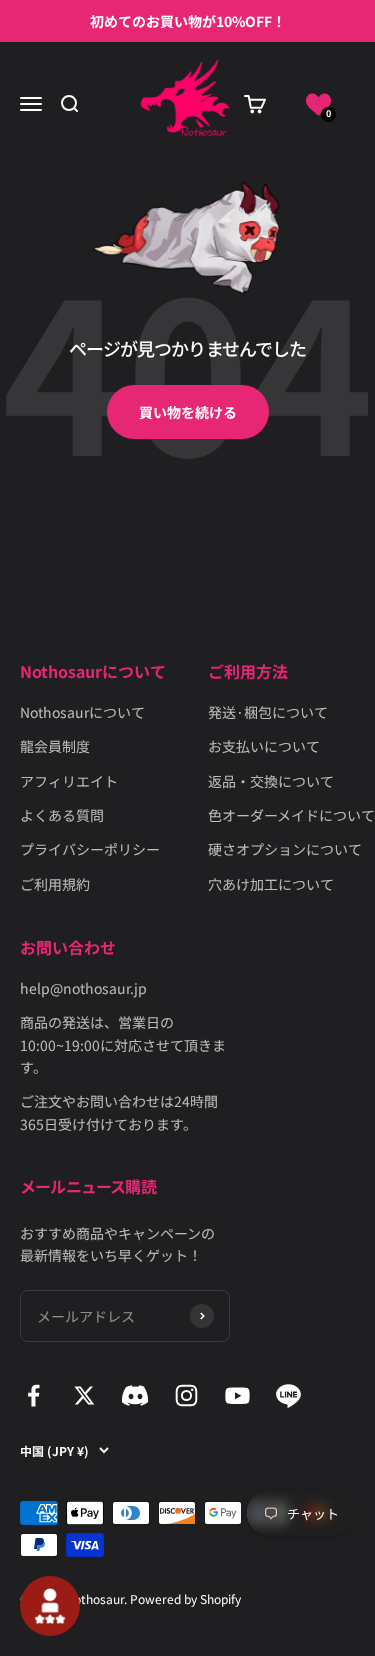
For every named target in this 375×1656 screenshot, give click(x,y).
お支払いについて (264, 746)
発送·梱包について (268, 712)
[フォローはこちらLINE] (288, 1395)
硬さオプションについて (285, 849)
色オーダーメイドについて (291, 815)
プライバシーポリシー (90, 849)
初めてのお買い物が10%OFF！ (188, 21)
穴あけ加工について (271, 884)
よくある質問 (62, 815)
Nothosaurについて (82, 712)
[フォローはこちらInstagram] (186, 1395)
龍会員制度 (55, 746)
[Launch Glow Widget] (50, 1606)
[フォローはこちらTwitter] (84, 1395)
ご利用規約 (55, 884)
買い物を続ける (188, 412)
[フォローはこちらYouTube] (237, 1395)
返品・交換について (271, 781)
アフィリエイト (69, 781)
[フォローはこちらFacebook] (33, 1395)
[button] (318, 104)
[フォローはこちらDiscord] (135, 1395)
